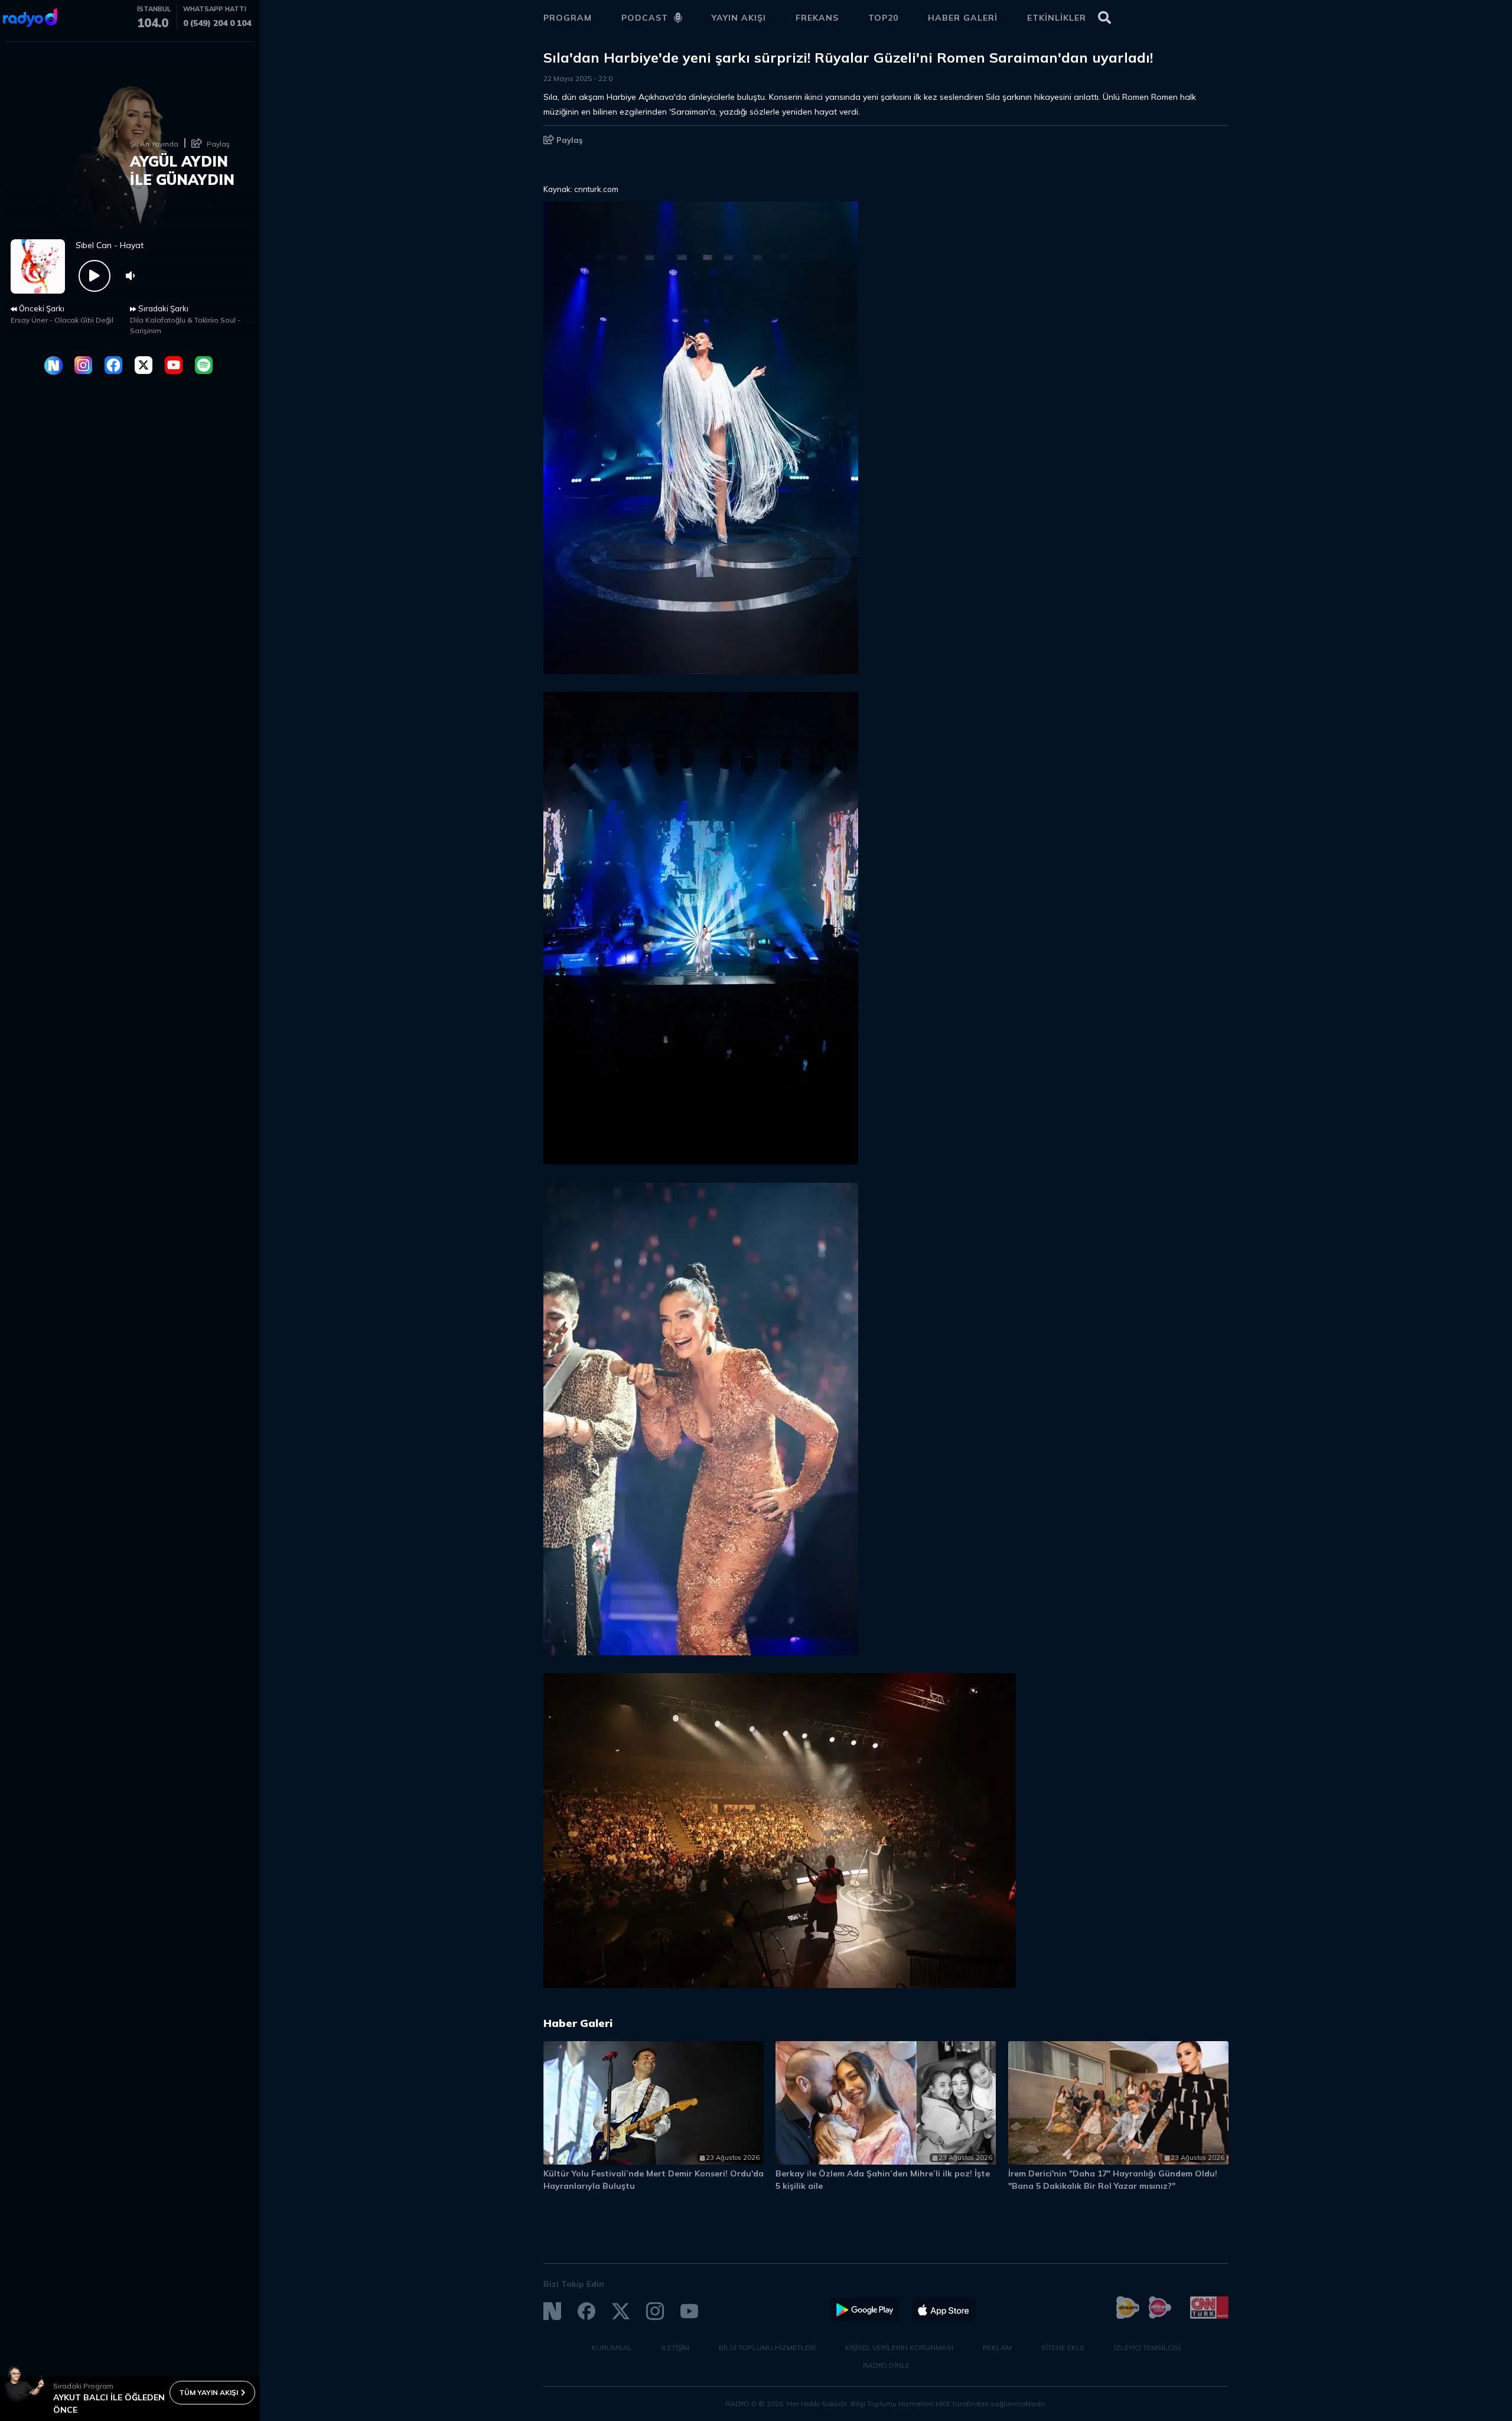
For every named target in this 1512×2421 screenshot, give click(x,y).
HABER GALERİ (963, 18)
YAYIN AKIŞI (739, 18)
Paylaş (568, 140)
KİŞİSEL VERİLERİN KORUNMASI (899, 2347)
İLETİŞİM (675, 2347)
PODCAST (645, 18)
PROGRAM (568, 18)
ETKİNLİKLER (1057, 18)
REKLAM (997, 2347)
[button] (1168, 2029)
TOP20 (883, 18)
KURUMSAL (612, 2347)
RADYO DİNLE (886, 2365)
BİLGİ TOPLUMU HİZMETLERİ (767, 2347)
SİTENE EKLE (1063, 2347)
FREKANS (817, 18)
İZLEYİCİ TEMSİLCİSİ (1147, 2347)
